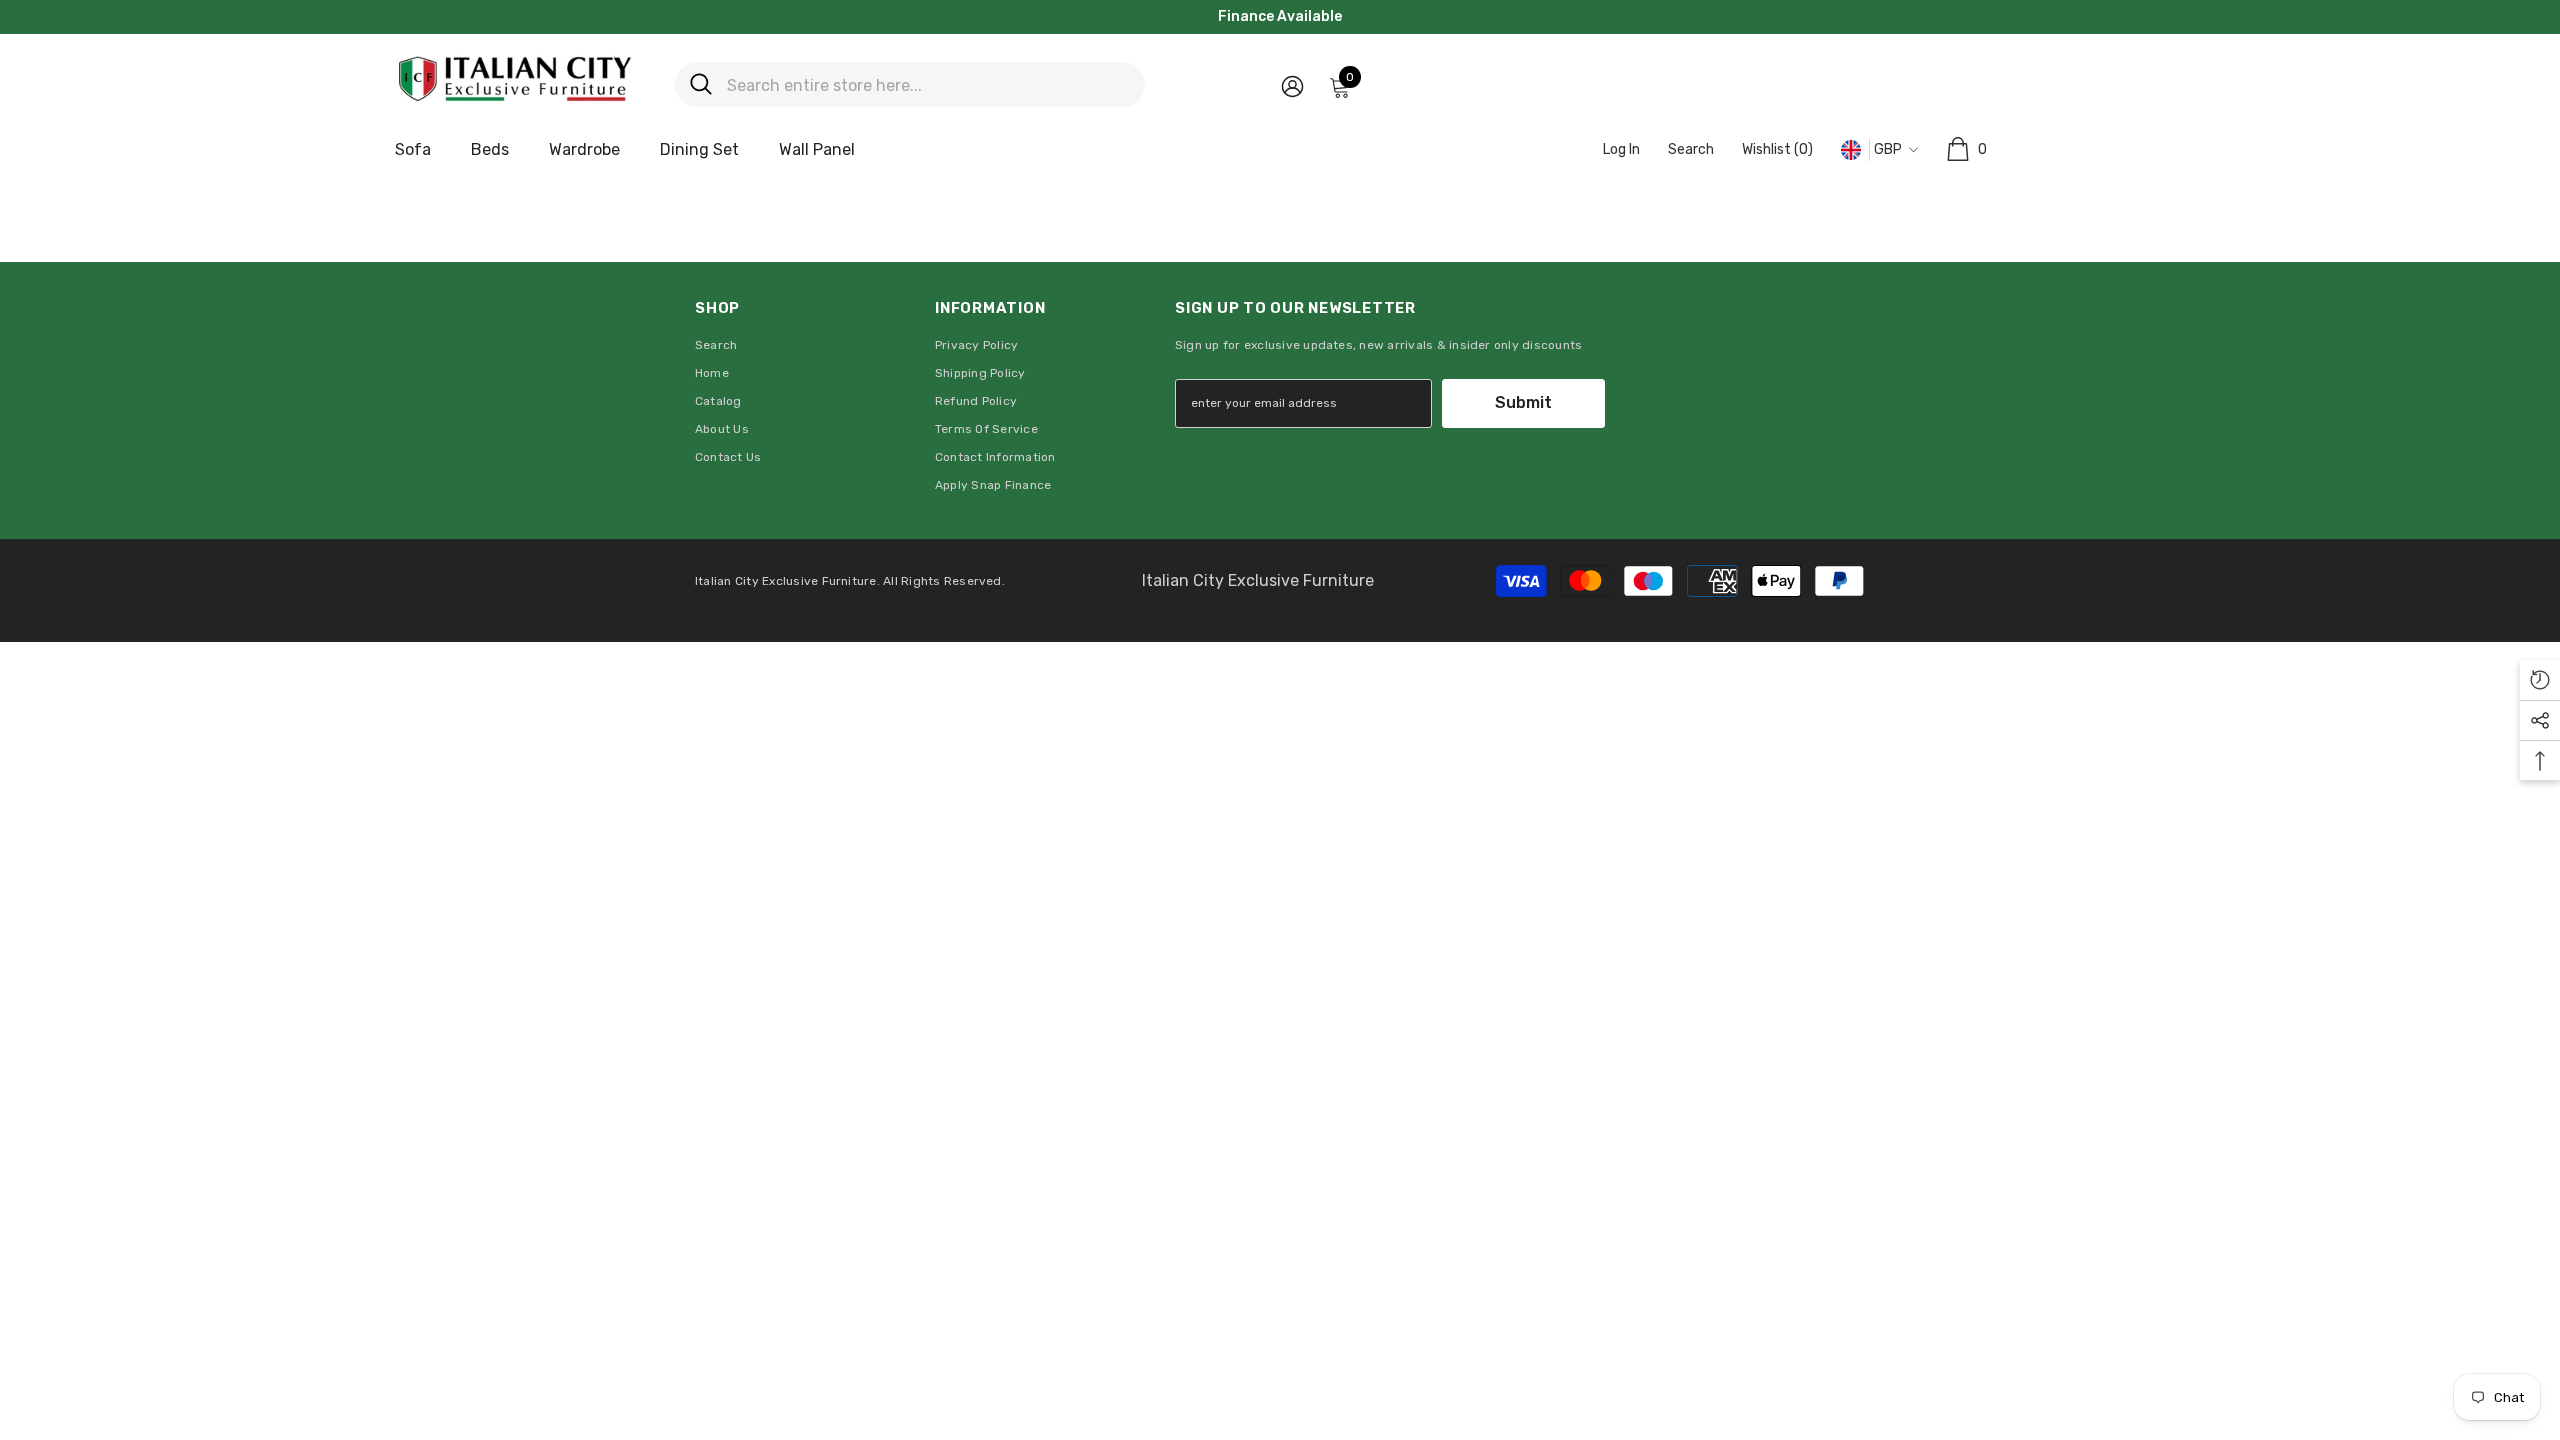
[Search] (910, 84)
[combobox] (928, 84)
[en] (1851, 150)
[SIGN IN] (1292, 85)
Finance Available (1280, 16)
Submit (1523, 402)
